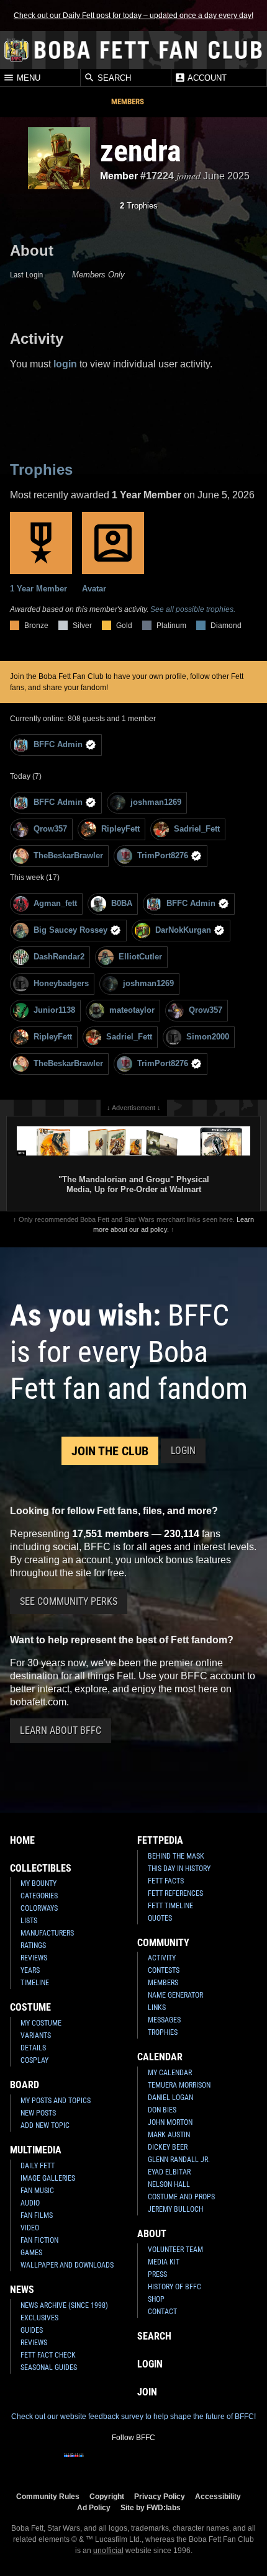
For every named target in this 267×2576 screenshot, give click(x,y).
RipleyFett (120, 829)
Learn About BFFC (61, 1730)
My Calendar (170, 2073)
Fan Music (37, 2191)
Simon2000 (208, 1037)
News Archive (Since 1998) (64, 2305)
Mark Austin (169, 2135)
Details (33, 2048)
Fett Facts (166, 1881)
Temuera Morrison (179, 2085)
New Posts (38, 2113)
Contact (162, 2312)
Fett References (175, 1893)
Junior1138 (54, 1010)
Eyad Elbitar (169, 2172)
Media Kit (164, 2262)
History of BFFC (174, 2287)
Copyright (107, 2496)
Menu (27, 78)
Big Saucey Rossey (70, 930)
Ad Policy (94, 2507)
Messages (164, 2020)
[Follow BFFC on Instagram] (94, 2463)
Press (157, 2274)
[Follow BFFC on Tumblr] (133, 2463)
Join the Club (110, 1451)
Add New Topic (45, 2125)
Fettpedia (160, 1840)
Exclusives (39, 2318)
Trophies (139, 206)
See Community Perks (69, 1601)
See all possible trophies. (193, 609)
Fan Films (37, 2215)
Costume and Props (181, 2197)
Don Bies (162, 2110)
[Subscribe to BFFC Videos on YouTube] (153, 2463)
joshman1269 (156, 802)
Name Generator (175, 1995)
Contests (164, 1970)
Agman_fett (55, 903)
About (152, 2234)
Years (30, 1970)
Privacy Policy (160, 2496)
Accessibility (218, 2496)
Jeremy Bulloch (175, 2209)
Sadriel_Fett (197, 829)
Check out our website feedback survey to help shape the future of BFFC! (133, 2417)
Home (22, 1840)
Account (206, 78)
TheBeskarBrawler (68, 855)
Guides (32, 2330)
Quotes (160, 1918)
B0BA (122, 903)
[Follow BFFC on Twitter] (114, 2463)
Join (147, 2392)
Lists (29, 1921)
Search (113, 78)
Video (30, 2228)
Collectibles (41, 1868)
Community (163, 1943)
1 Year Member (38, 589)
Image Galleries (48, 2178)
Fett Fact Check (48, 2355)
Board (25, 2085)
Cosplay (34, 2060)
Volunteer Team (175, 2250)
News (22, 2290)
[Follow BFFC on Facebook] (74, 2463)
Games (31, 2253)
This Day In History (179, 1869)
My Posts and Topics (56, 2101)
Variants (36, 2035)
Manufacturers (47, 1933)
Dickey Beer (168, 2147)
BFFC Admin (58, 744)
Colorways (39, 1908)
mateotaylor (132, 1010)
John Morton (170, 2122)
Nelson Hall (169, 2184)
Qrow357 (50, 829)
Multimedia (36, 2150)
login (65, 364)
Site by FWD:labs (151, 2507)
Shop (156, 2299)
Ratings (33, 1945)
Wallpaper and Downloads (67, 2265)
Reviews (34, 1958)
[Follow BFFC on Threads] (173, 2463)
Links (157, 2008)
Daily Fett (38, 2166)
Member (119, 176)
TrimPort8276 (163, 855)
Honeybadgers (61, 983)
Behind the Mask (176, 1856)
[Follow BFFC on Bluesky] (193, 2463)
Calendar (160, 2057)
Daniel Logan (170, 2098)
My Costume (41, 2023)
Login (183, 1451)
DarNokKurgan (183, 930)
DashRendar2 (59, 957)
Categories (39, 1896)
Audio (30, 2203)
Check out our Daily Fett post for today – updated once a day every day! (133, 16)
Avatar (94, 589)
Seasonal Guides (49, 2367)
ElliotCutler (140, 957)
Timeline (35, 1983)
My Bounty (38, 1883)
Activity (162, 1958)
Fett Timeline (170, 1906)
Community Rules (48, 2496)
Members (128, 101)
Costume (30, 2007)
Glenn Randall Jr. (179, 2160)
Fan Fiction (39, 2240)
